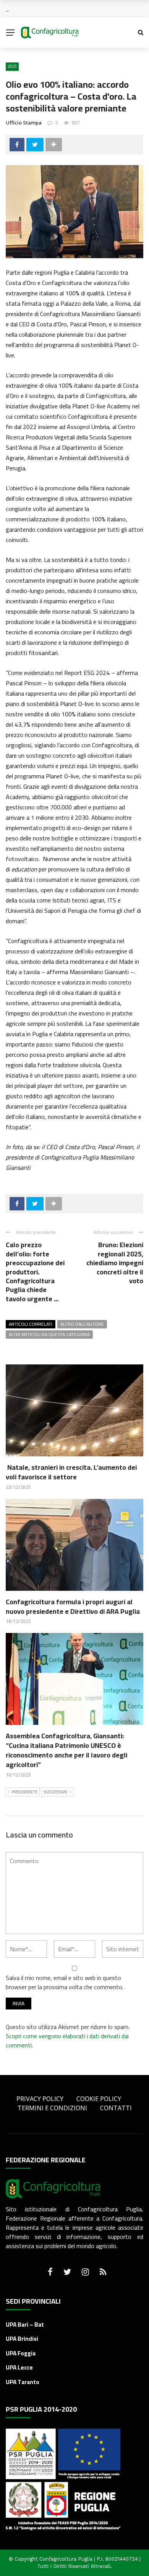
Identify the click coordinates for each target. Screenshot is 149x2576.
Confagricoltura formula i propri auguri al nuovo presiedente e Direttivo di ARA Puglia (73, 1607)
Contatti (116, 2108)
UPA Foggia (21, 2353)
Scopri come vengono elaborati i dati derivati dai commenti (67, 2040)
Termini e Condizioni (52, 2108)
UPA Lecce (19, 2367)
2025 (12, 66)
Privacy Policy (40, 2099)
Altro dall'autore (82, 1324)
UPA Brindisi (22, 2339)
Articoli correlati (31, 1324)
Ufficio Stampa (24, 123)
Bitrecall (101, 2566)
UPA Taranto (23, 2382)
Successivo (56, 1792)
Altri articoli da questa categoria (49, 1335)
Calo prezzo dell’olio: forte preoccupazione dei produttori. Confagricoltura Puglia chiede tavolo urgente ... (35, 1272)
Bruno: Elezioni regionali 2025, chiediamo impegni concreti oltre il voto (115, 1263)
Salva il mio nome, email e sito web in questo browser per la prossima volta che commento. (65, 1982)
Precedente (25, 1792)
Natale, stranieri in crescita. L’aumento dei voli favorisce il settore (71, 1472)
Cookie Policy (99, 2099)
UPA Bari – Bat (25, 2325)
